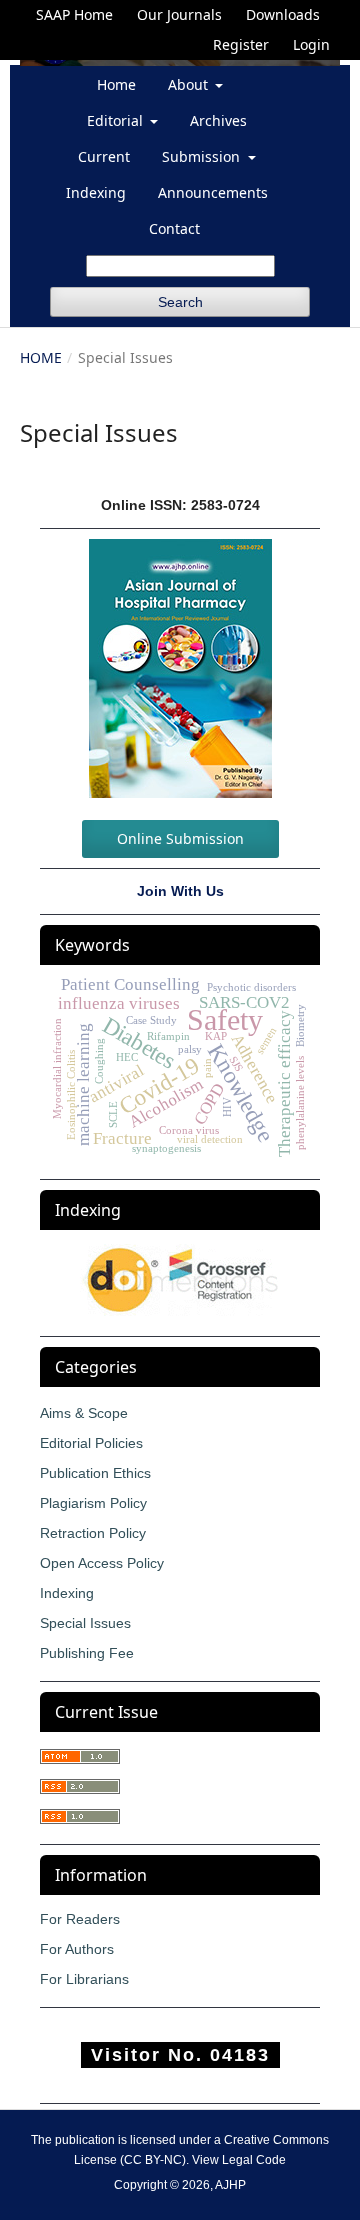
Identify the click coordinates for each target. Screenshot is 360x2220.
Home (116, 84)
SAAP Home (74, 14)
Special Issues (85, 1623)
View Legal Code (239, 2160)
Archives (218, 120)
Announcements (213, 192)
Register (241, 44)
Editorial (117, 120)
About (190, 84)
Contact (174, 228)
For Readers (80, 1919)
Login (311, 44)
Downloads (283, 14)
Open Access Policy (102, 1563)
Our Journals (179, 14)
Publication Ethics (95, 1473)
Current (104, 156)
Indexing (96, 192)
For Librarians (84, 1979)
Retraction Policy (93, 1533)
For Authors (77, 1949)
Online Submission (180, 838)
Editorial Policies (91, 1443)
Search (180, 302)
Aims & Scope (84, 1413)
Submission (203, 156)
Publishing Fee (87, 1653)
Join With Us (180, 891)
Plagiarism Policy (93, 1503)
